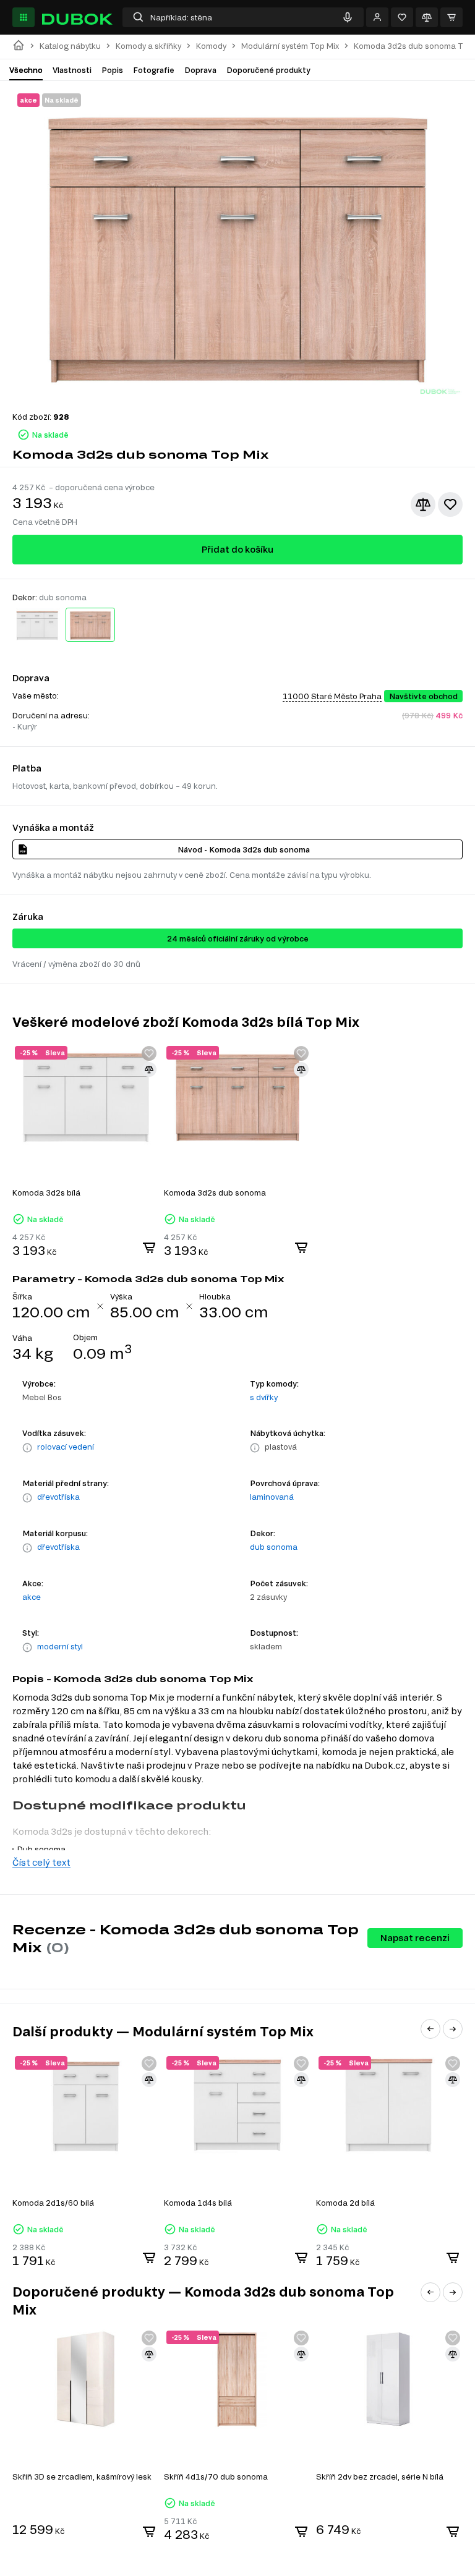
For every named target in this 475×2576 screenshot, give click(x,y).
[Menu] (24, 17)
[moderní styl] (27, 1647)
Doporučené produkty (268, 70)
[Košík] (451, 17)
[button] (430, 2029)
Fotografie (154, 70)
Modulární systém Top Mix (290, 46)
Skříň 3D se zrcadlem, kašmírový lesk (82, 2476)
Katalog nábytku (70, 46)
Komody (211, 46)
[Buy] (149, 1248)
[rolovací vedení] (27, 1448)
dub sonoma (274, 1547)
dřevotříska (58, 1497)
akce (32, 1597)
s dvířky (264, 1397)
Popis (112, 70)
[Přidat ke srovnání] (423, 504)
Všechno (26, 70)
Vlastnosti (72, 70)
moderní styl (60, 1646)
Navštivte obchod (423, 696)
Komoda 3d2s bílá (46, 1192)
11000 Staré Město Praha (332, 696)
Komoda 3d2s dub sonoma (215, 1192)
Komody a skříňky (148, 46)
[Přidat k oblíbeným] (450, 504)
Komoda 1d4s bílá (198, 2203)
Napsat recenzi (415, 1938)
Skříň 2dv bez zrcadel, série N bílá (380, 2476)
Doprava (200, 70)
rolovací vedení (66, 1447)
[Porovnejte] (427, 17)
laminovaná (272, 1497)
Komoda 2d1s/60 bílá (53, 2203)
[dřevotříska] (27, 1498)
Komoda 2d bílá (345, 2203)
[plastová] (255, 1448)
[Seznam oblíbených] (402, 17)
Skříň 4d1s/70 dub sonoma (216, 2476)
